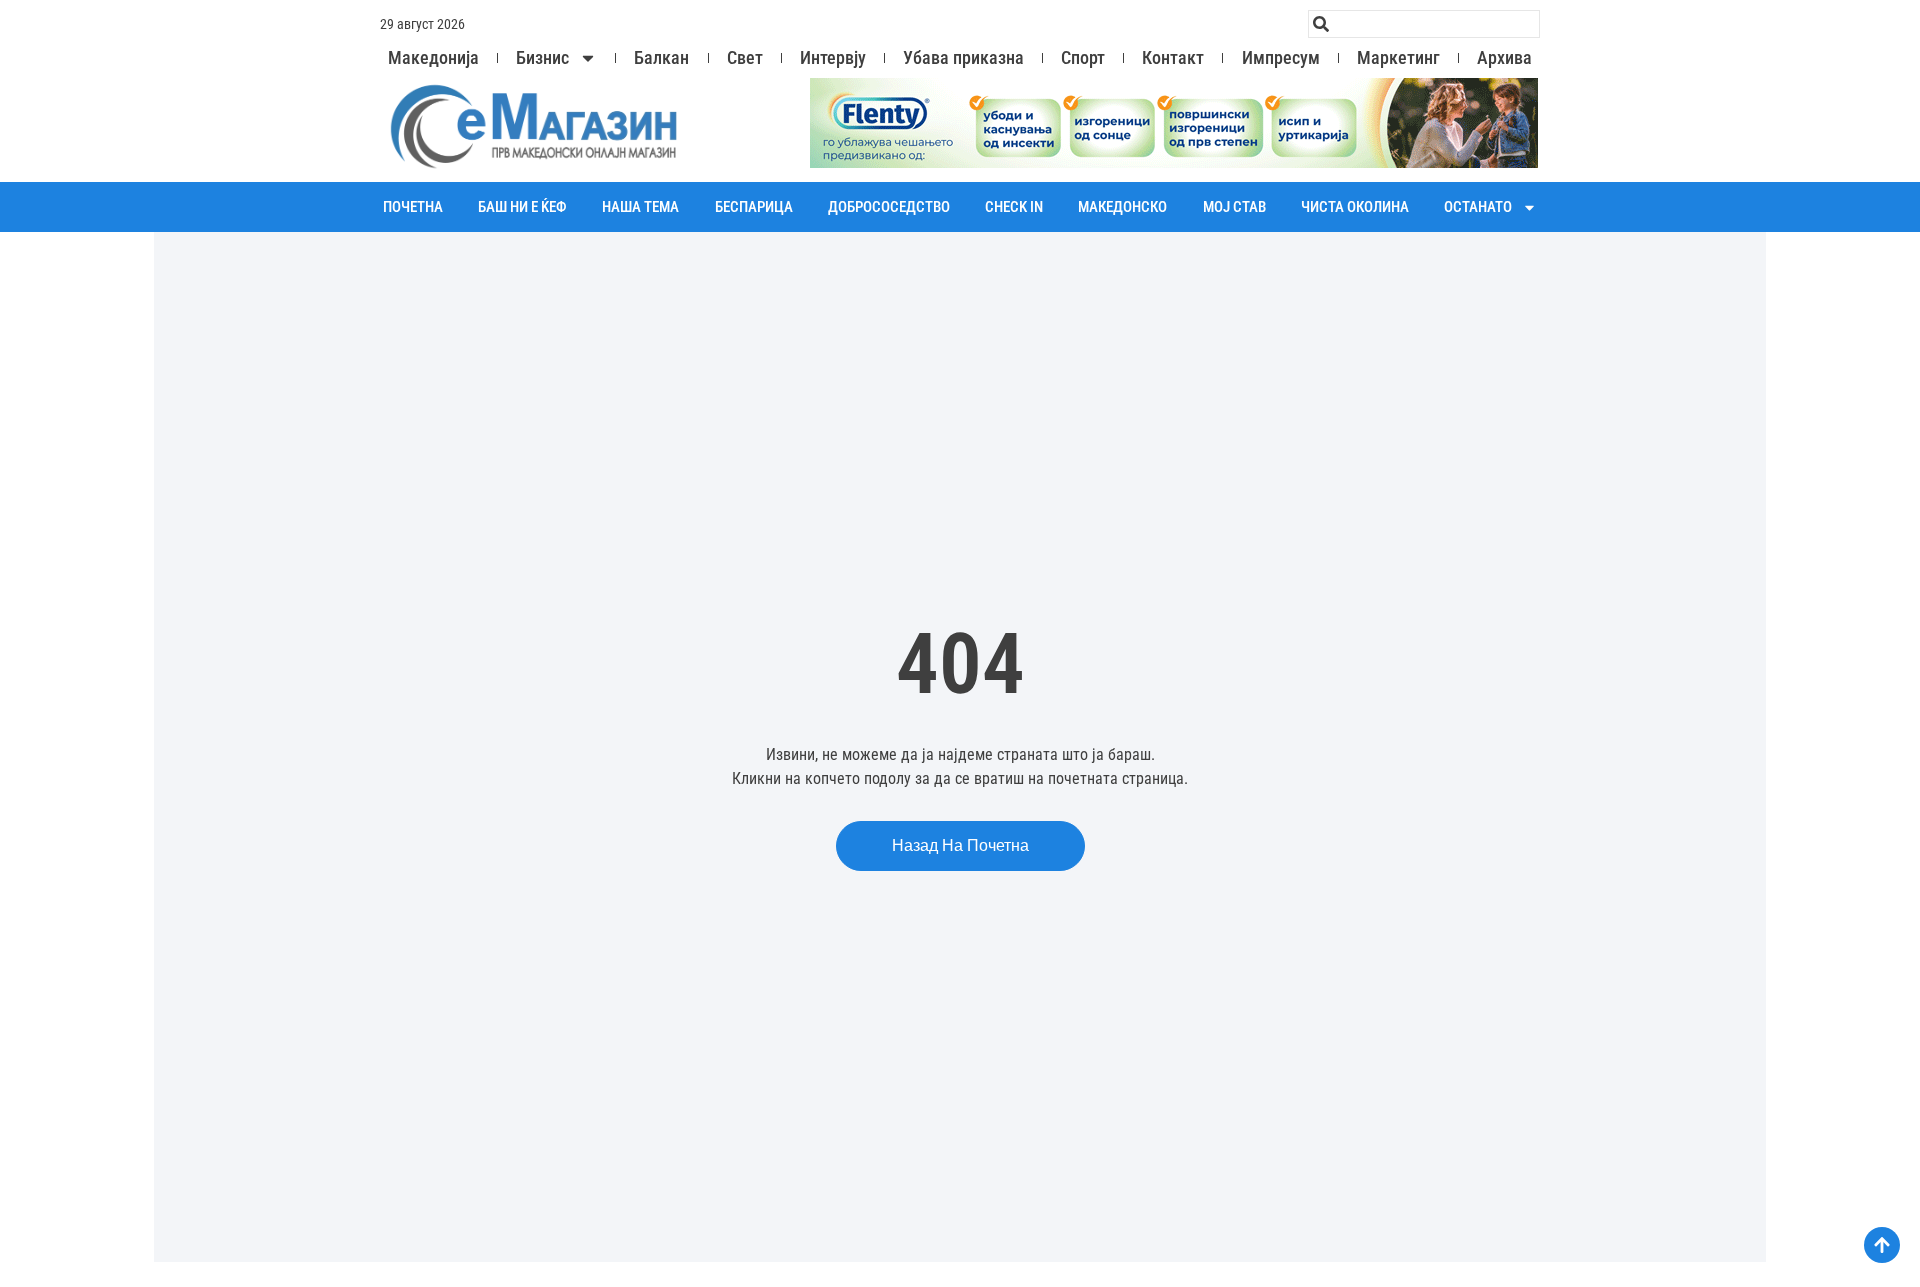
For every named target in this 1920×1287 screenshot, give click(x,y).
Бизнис (542, 58)
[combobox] (1424, 24)
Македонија (433, 58)
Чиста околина (1355, 207)
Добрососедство (889, 207)
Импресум (1281, 58)
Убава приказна (963, 58)
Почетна (413, 207)
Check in (1014, 207)
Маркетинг (1398, 58)
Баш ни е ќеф (522, 207)
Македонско (1122, 207)
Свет (745, 58)
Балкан (661, 58)
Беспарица (754, 207)
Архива (1504, 58)
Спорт (1083, 58)
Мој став (1234, 207)
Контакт (1173, 58)
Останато (1478, 207)
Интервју (833, 58)
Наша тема (640, 207)
